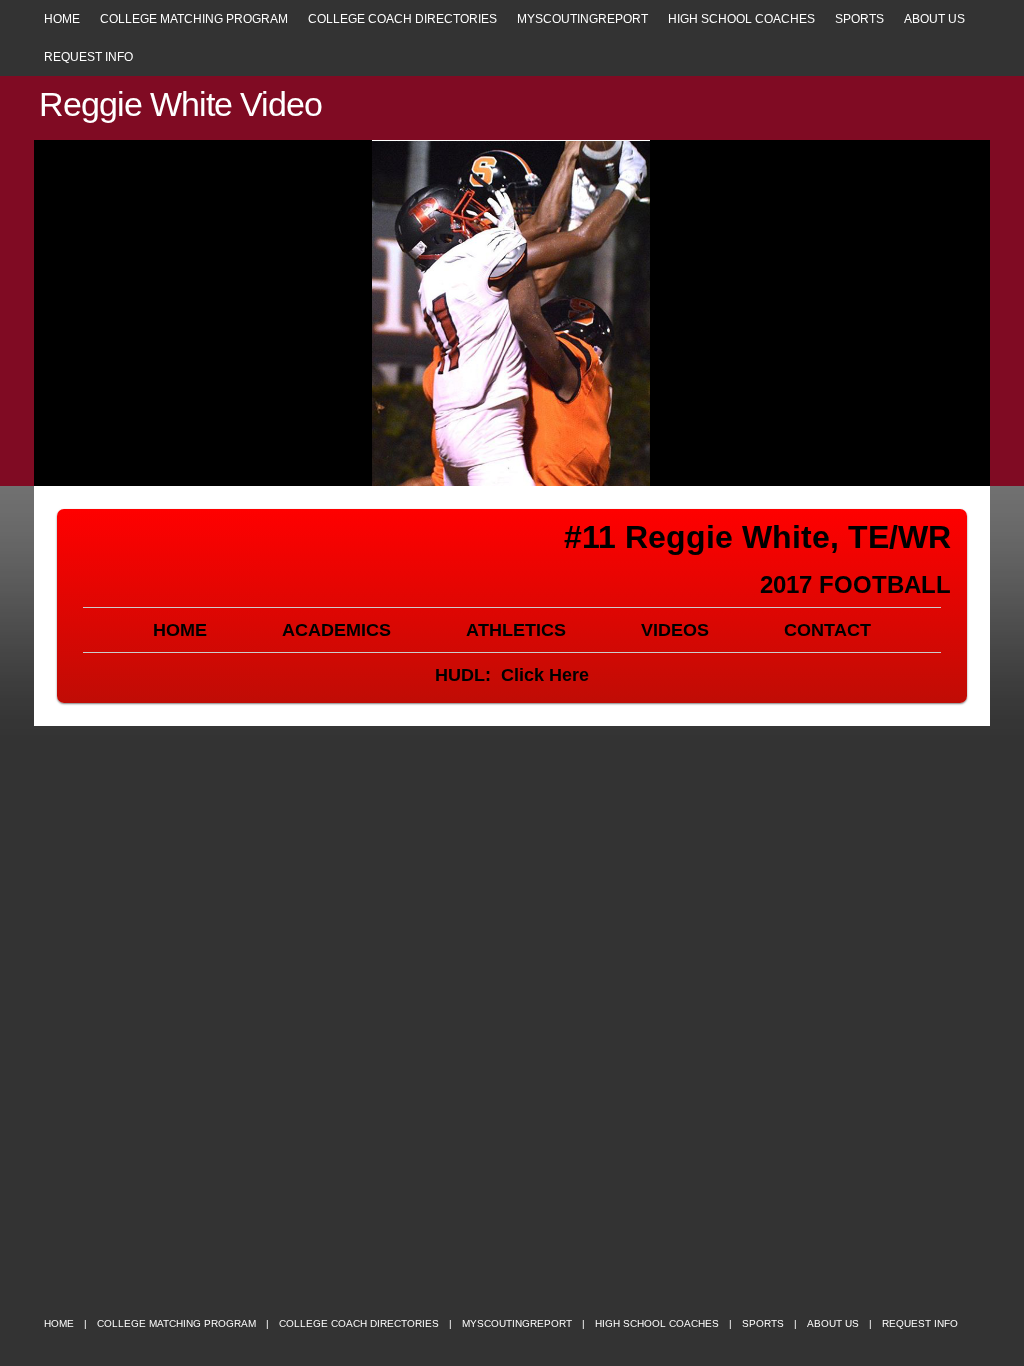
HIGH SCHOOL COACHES (741, 19)
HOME (62, 19)
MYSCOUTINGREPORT (582, 19)
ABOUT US (934, 19)
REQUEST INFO (88, 57)
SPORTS (859, 19)
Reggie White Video (180, 104)
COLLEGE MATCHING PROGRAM (194, 19)
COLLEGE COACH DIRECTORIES (402, 19)
